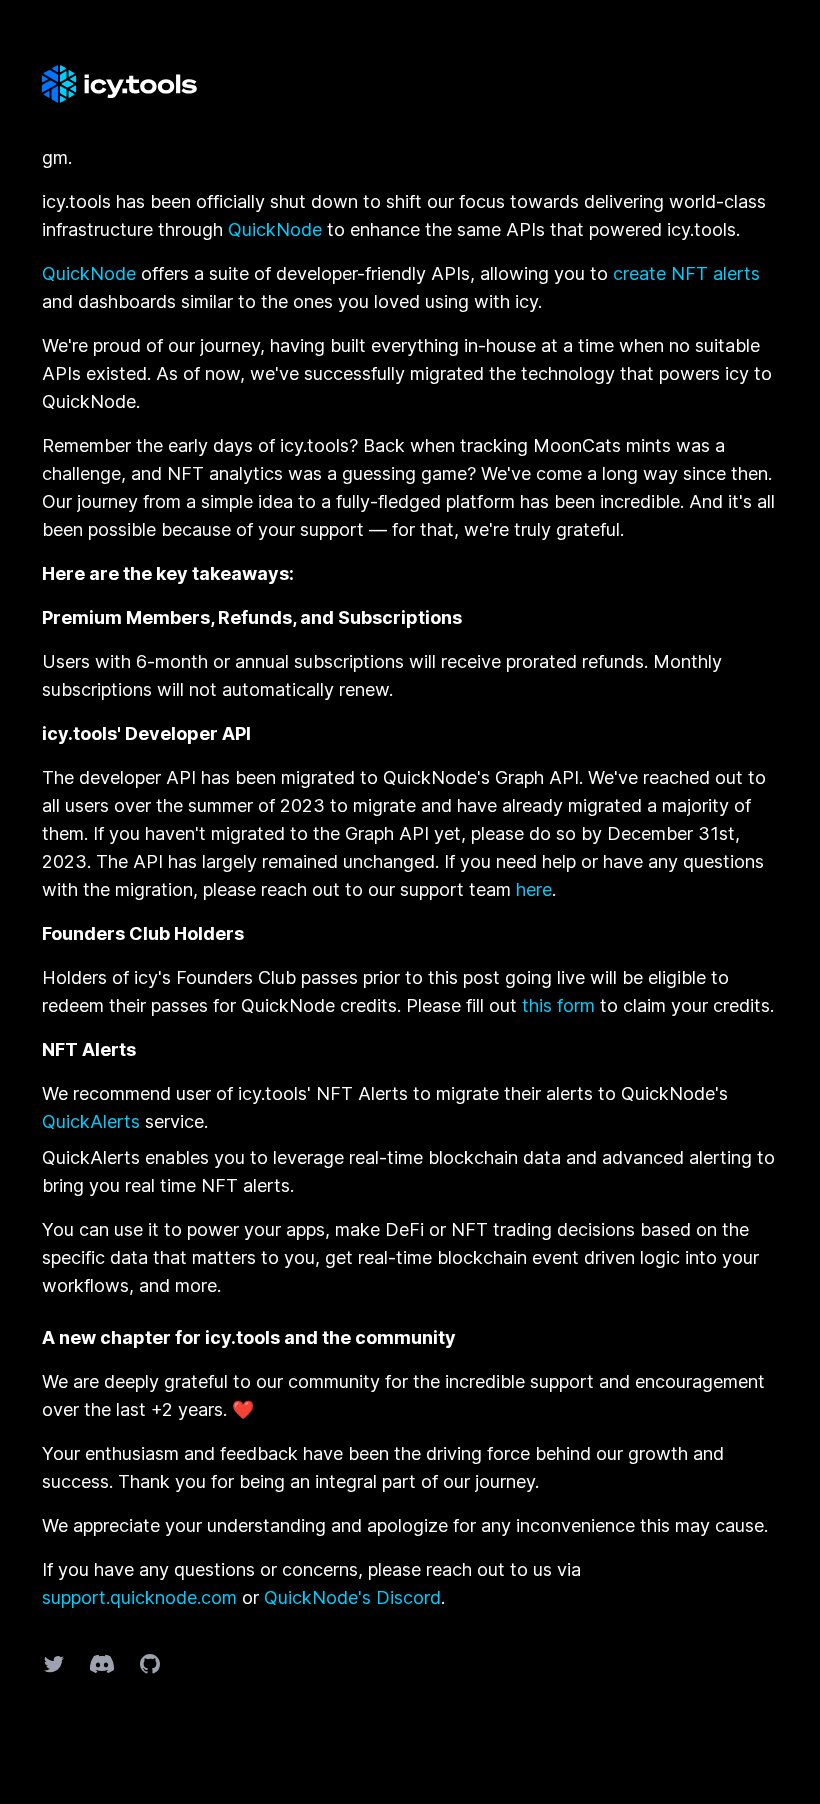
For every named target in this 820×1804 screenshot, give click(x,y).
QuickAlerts (91, 1121)
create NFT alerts (686, 273)
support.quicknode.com (139, 1597)
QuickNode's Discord (352, 1597)
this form (558, 1005)
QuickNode (275, 229)
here (534, 889)
